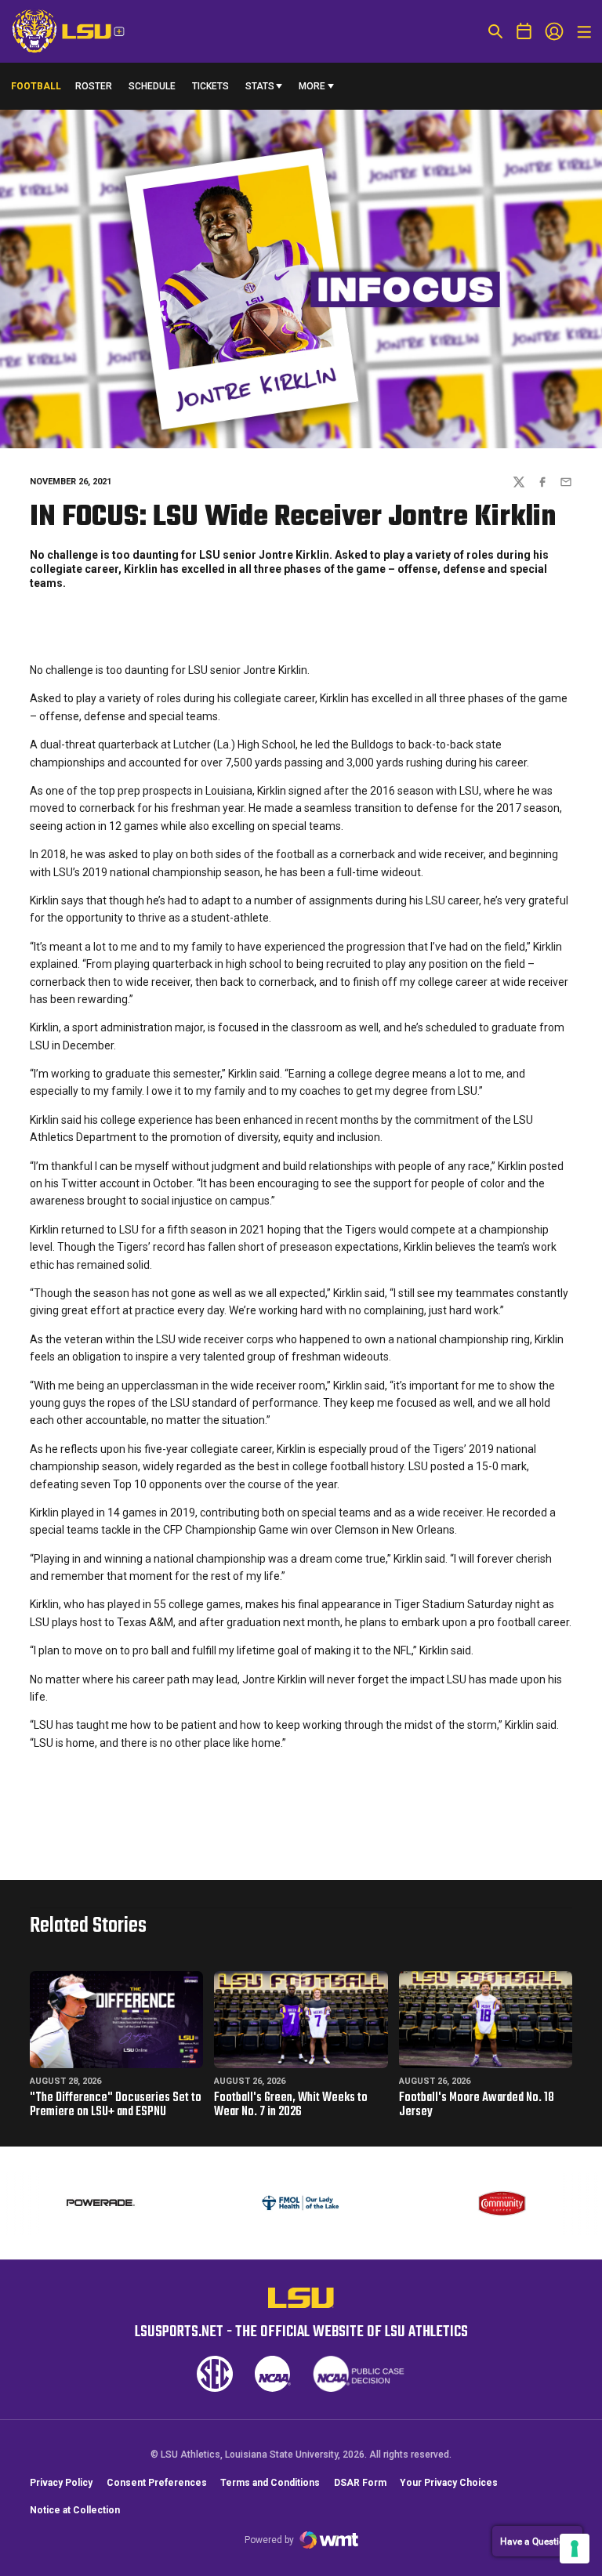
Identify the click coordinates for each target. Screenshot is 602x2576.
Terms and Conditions (270, 2483)
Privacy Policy (61, 2483)
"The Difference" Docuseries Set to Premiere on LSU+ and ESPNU (116, 2105)
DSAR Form (360, 2483)
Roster (94, 86)
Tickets (210, 86)
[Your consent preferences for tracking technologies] (575, 2549)
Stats (260, 86)
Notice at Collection (75, 2510)
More (312, 86)
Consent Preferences (157, 2483)
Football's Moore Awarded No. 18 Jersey (477, 2105)
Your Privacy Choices (449, 2483)
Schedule (152, 86)
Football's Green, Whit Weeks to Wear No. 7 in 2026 (291, 2105)
